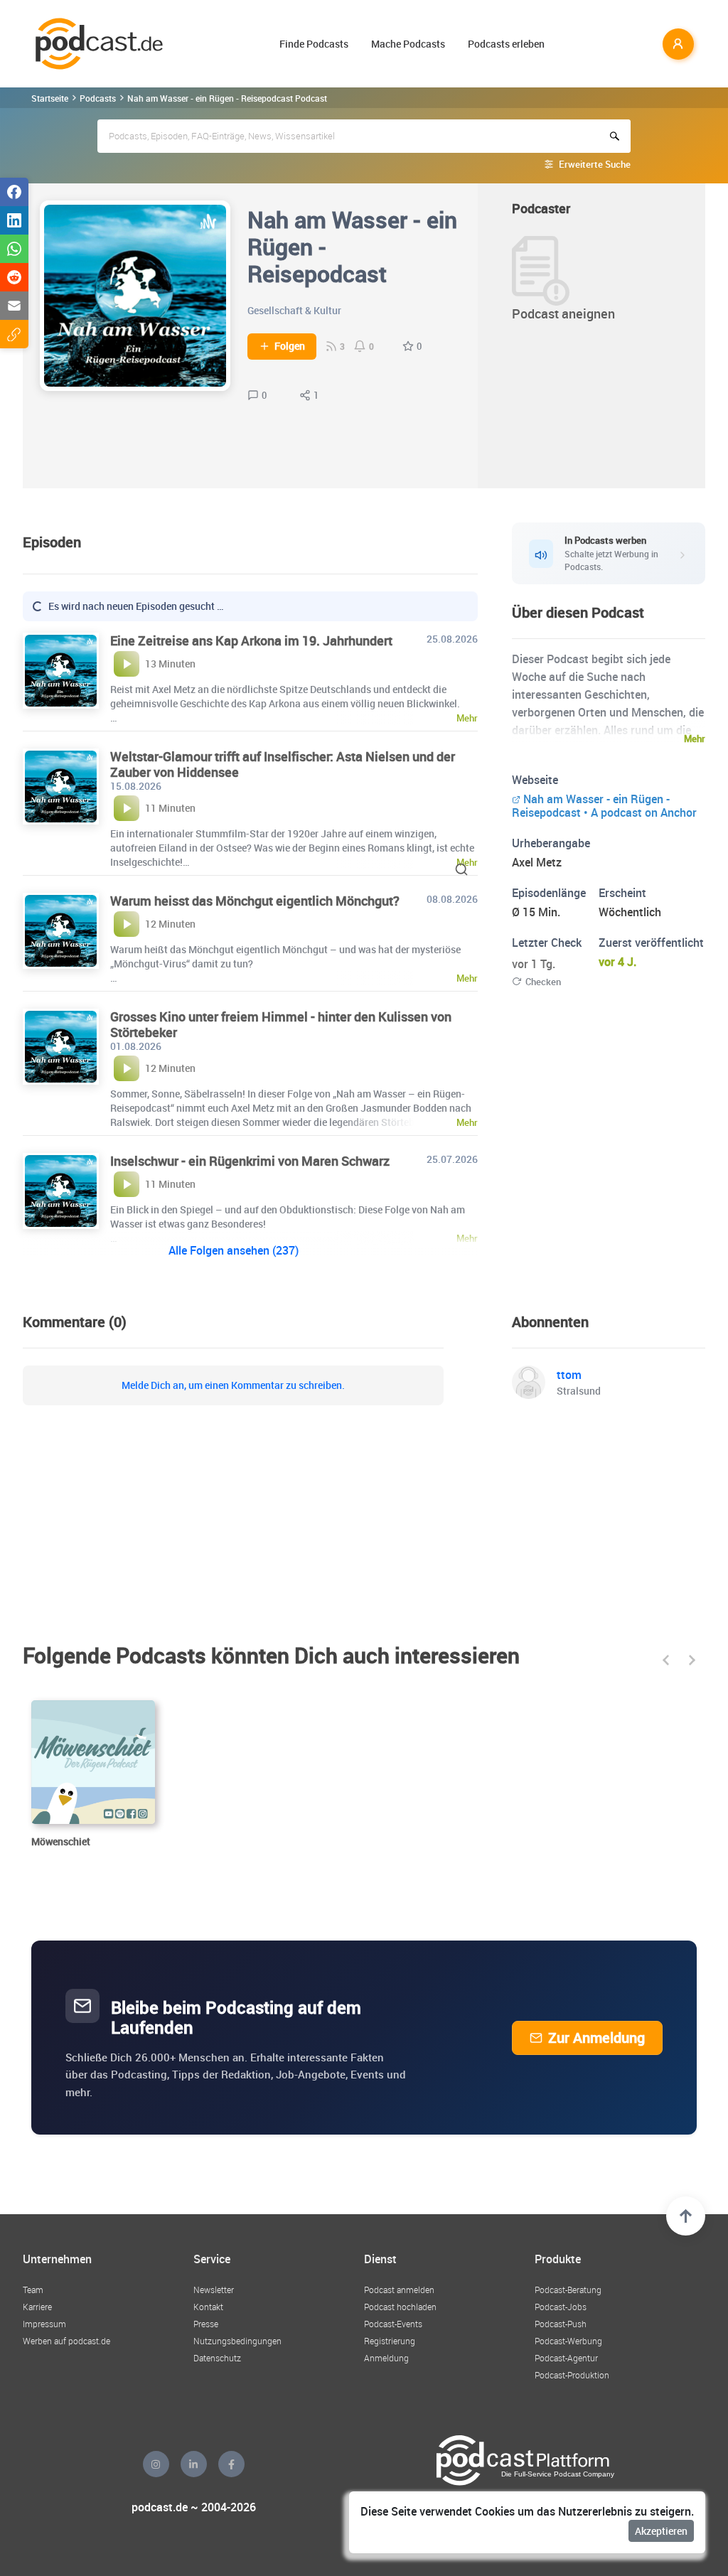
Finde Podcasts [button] (314, 44)
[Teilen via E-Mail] (14, 306)
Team (33, 2290)
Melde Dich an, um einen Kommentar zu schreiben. (233, 1385)
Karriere (37, 2307)
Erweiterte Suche (595, 164)
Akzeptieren (661, 2531)
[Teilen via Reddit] (14, 277)
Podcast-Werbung (568, 2341)
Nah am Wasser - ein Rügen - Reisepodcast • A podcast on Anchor (604, 806)
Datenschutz (217, 2358)
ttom (569, 1375)
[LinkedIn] (194, 2464)
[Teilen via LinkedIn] (14, 220)
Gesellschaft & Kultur (294, 310)
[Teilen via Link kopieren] (14, 334)
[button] (666, 1660)
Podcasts (98, 98)
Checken (543, 982)
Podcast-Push (561, 2324)
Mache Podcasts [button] (408, 44)
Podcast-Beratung (568, 2290)
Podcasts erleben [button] (506, 44)
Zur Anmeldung (596, 2038)
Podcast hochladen (400, 2307)
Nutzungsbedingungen (237, 2341)
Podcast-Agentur (566, 2358)
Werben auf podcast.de (66, 2341)
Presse (206, 2324)
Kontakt (208, 2307)
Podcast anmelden (399, 2290)
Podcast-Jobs (561, 2307)
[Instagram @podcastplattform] (156, 2464)
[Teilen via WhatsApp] (14, 249)
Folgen (290, 346)
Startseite (50, 98)
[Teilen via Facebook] (14, 192)
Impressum (44, 2324)
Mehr (695, 739)
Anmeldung (386, 2358)
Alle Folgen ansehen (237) (234, 1250)
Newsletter (214, 2290)
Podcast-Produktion (572, 2375)
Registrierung (390, 2341)
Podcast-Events (393, 2324)
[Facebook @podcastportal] (231, 2464)
